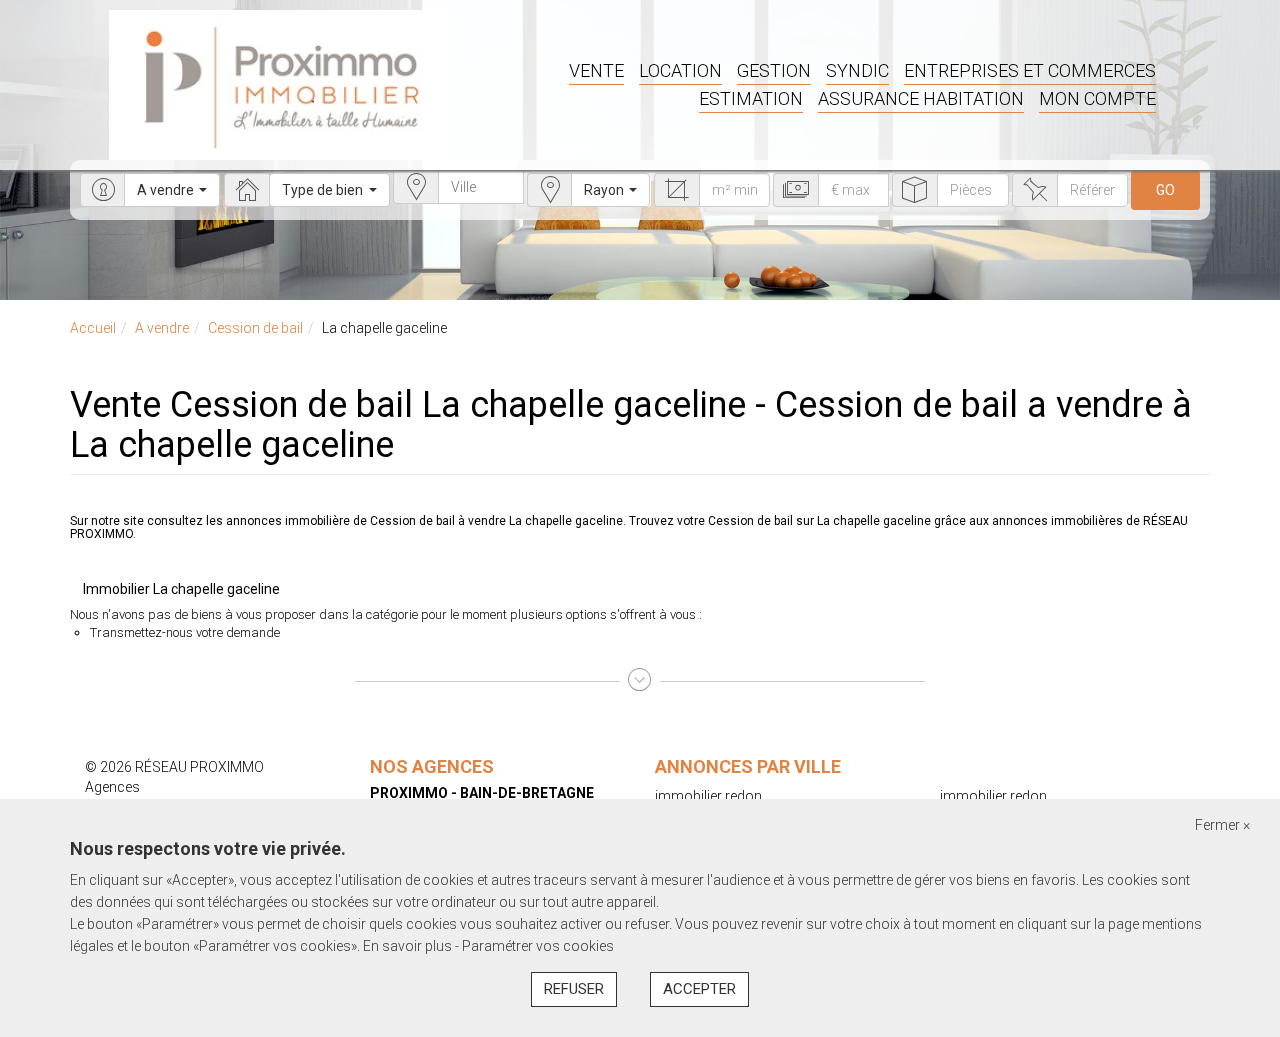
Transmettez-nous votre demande (185, 632)
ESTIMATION (751, 98)
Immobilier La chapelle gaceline (181, 589)
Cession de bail (255, 328)
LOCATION (680, 70)
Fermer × (1222, 825)
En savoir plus (409, 946)
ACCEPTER (699, 989)
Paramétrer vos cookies (538, 946)
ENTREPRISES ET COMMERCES (1030, 70)
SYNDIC (857, 70)
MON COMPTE (1097, 98)
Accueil (93, 328)
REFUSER (574, 989)
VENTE (596, 70)
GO (1165, 190)
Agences (112, 787)
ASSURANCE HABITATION (921, 98)
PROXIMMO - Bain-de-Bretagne (482, 793)
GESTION (774, 70)
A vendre (162, 328)
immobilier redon (708, 796)
